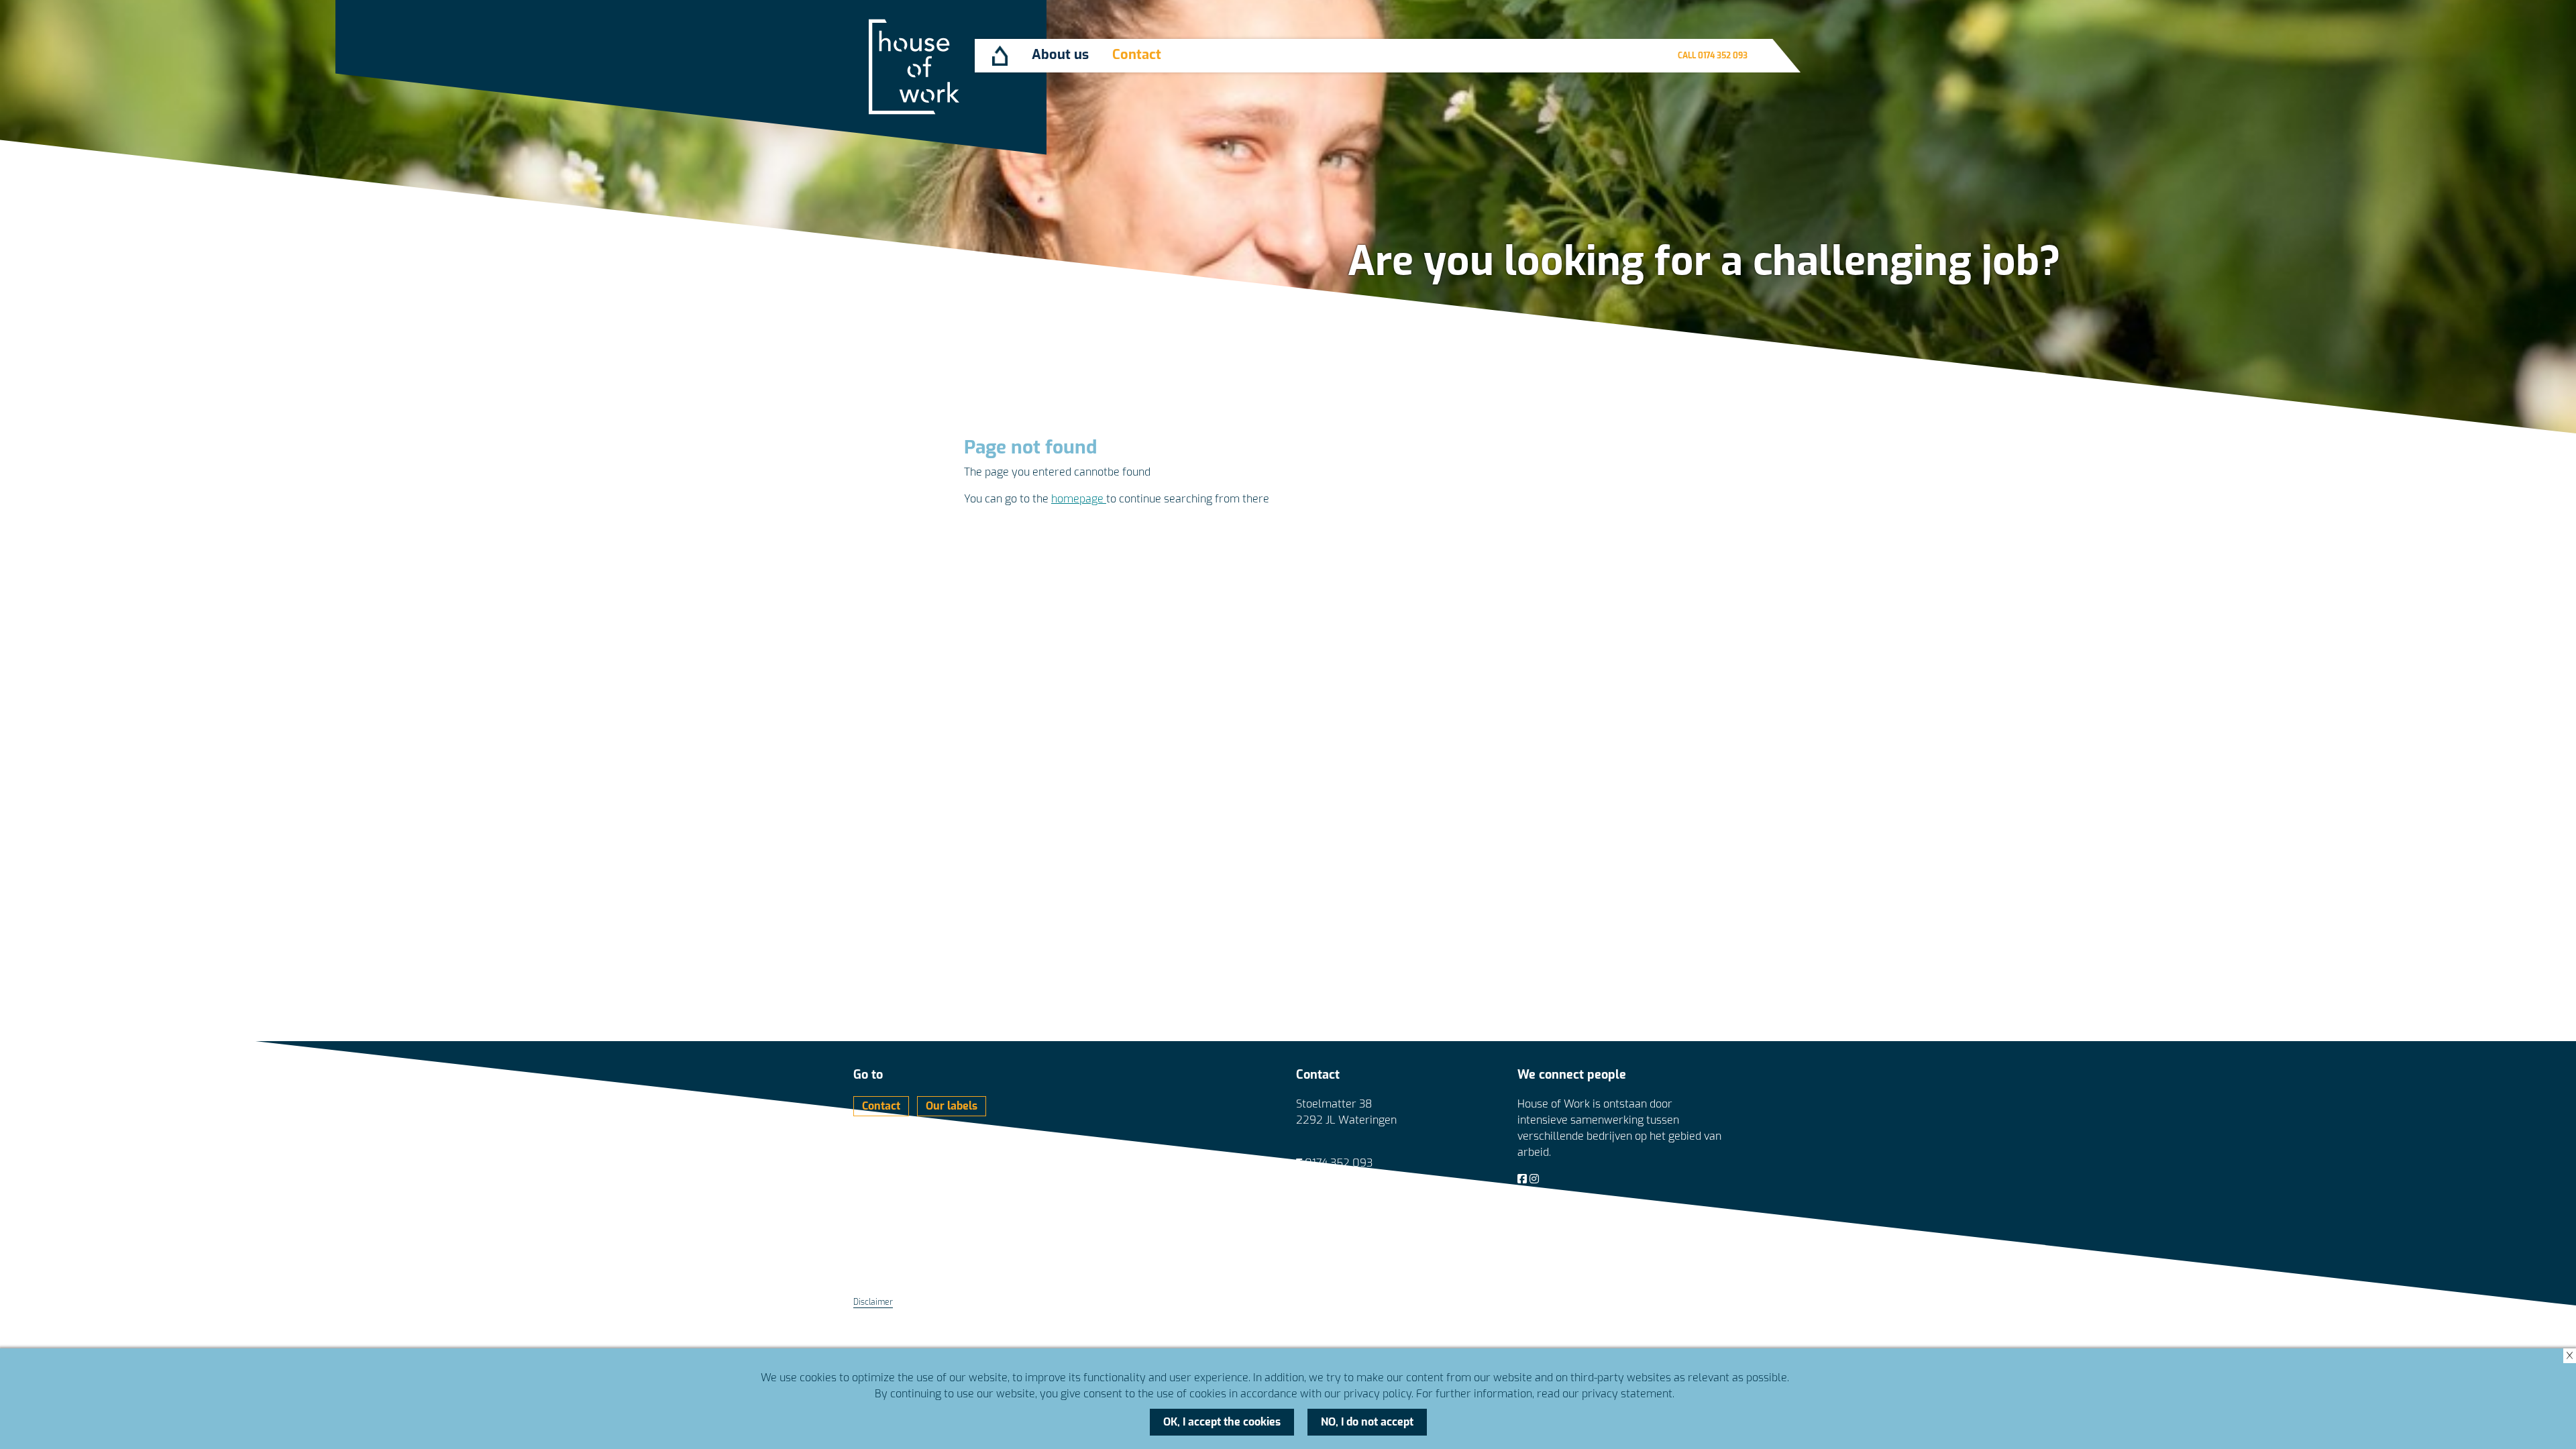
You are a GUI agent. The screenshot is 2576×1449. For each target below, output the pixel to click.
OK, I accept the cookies (1222, 1422)
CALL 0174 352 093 (1713, 56)
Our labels (952, 1106)
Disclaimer (873, 1302)
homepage (1079, 499)
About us (1060, 55)
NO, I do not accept (1367, 1422)
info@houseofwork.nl (1357, 1179)
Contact (1137, 55)
